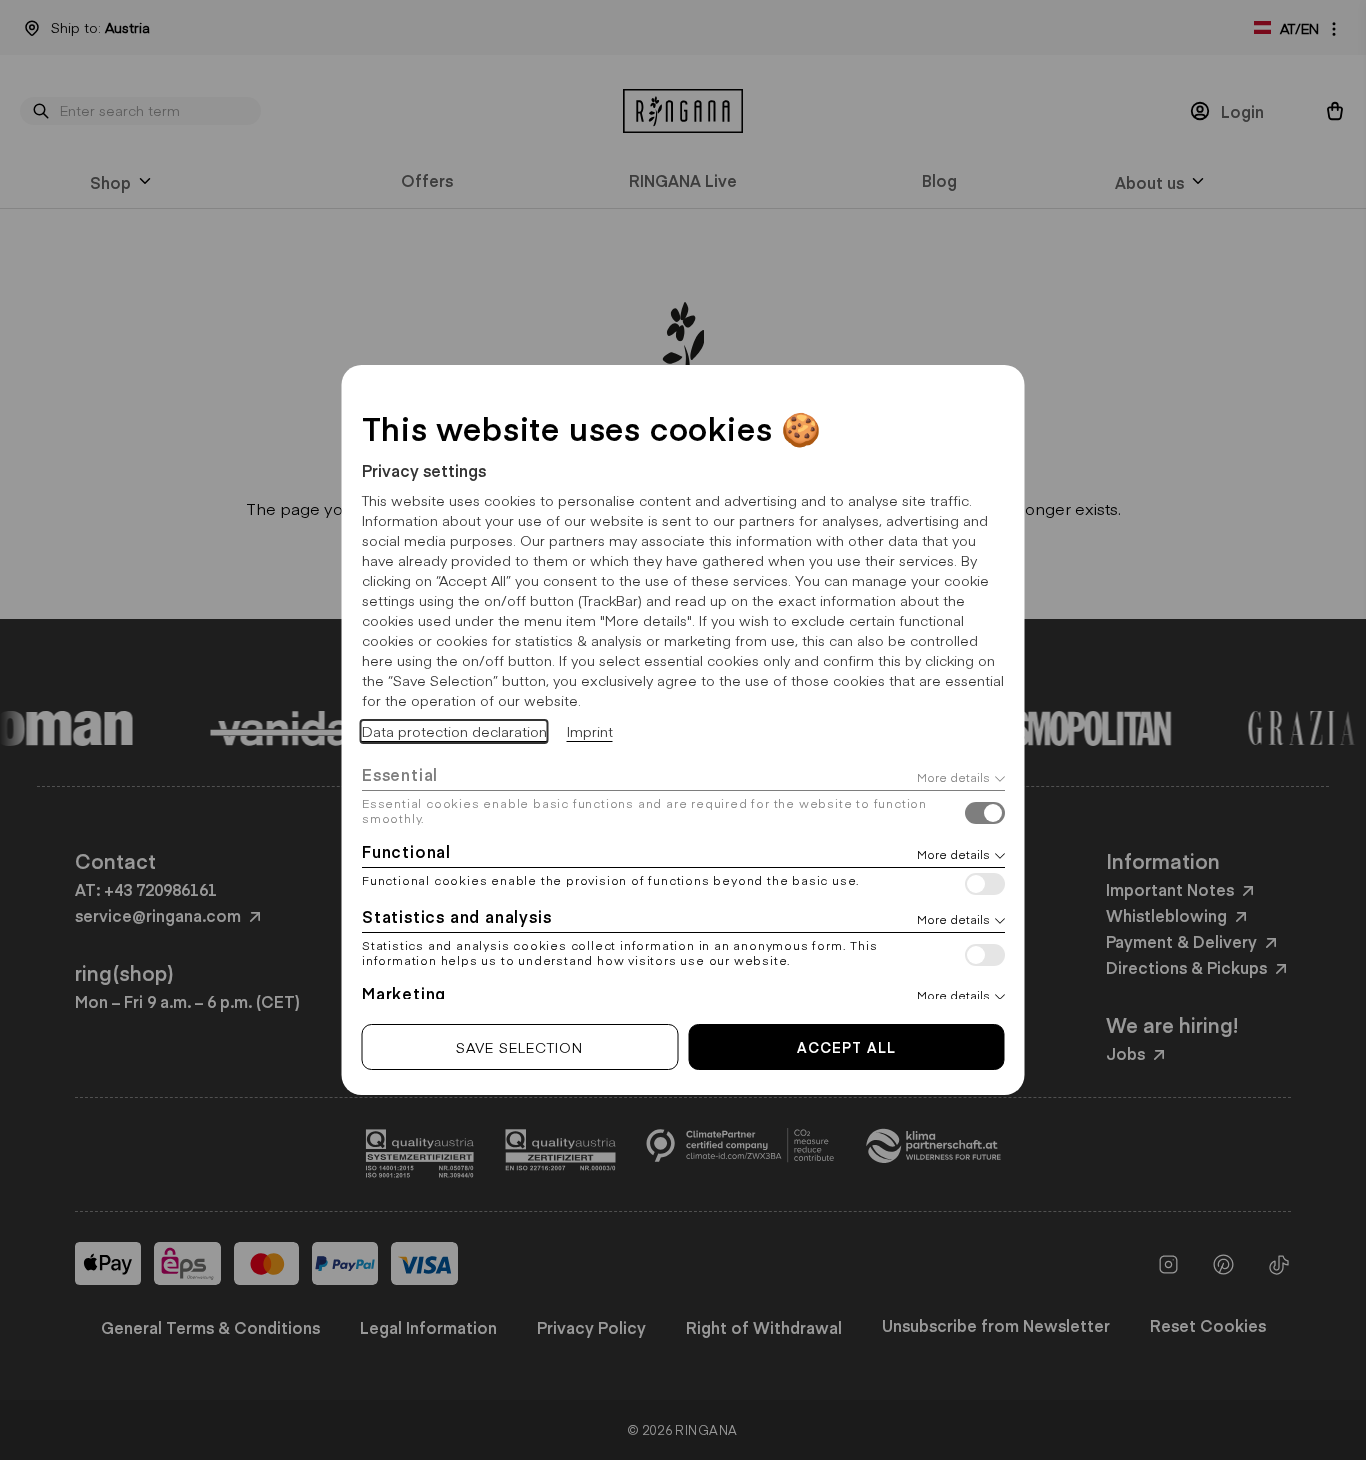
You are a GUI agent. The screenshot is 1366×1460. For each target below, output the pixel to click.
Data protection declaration (454, 731)
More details (953, 777)
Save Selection (519, 1047)
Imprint (590, 731)
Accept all (846, 1047)
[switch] (985, 815)
